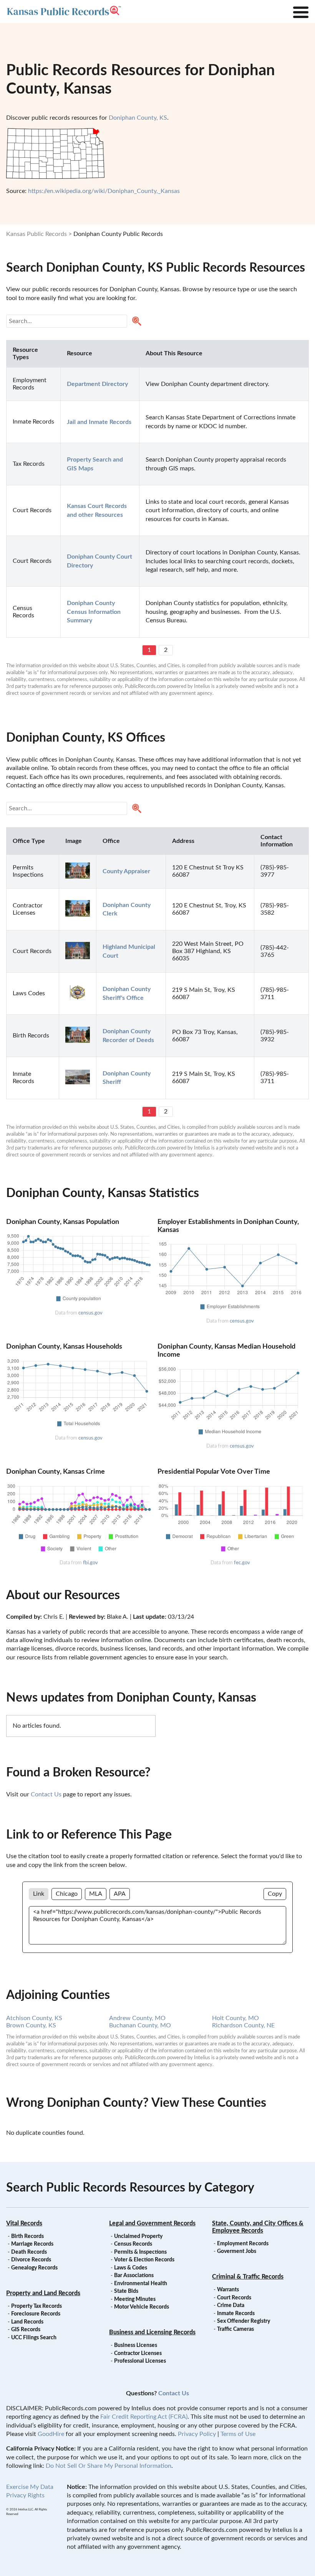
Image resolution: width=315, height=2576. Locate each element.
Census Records (133, 2244)
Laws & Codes (131, 2268)
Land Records (27, 2322)
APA (120, 1894)
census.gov (90, 1313)
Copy (275, 1894)
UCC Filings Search (34, 2338)
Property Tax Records (36, 2306)
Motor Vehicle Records (142, 2307)
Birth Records (27, 2236)
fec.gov (242, 1563)
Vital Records (24, 2223)
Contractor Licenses (138, 2353)
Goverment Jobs (237, 2251)
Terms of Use (238, 2434)
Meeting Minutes (135, 2299)
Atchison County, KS (34, 2018)
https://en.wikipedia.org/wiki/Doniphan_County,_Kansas (104, 191)
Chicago (67, 1894)
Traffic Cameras (235, 2329)
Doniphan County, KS (138, 118)
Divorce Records (31, 2260)
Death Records (29, 2252)
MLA (96, 1894)
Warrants (228, 2290)
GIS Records (26, 2330)
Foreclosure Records (36, 2314)
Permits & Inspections (140, 2252)
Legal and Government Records (152, 2223)
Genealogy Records (34, 2268)
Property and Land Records (43, 2293)
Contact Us (46, 1794)
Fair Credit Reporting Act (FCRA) (144, 2417)
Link (39, 1894)
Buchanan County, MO (140, 2025)
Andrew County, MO (137, 2018)
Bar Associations (134, 2276)
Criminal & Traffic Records (248, 2277)
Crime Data (231, 2306)
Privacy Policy (197, 2434)
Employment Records (243, 2244)
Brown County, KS (31, 2025)
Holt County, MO (235, 2018)
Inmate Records (236, 2314)
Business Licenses (136, 2345)
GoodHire (51, 2434)
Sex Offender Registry (244, 2321)
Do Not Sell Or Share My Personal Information (109, 2466)
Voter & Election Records (144, 2260)
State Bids (126, 2291)
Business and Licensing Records (152, 2332)
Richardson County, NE (243, 2025)
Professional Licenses (140, 2361)
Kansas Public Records (36, 234)
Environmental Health (141, 2284)
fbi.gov (90, 1563)
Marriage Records (32, 2244)
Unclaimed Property (138, 2236)
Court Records (234, 2298)
